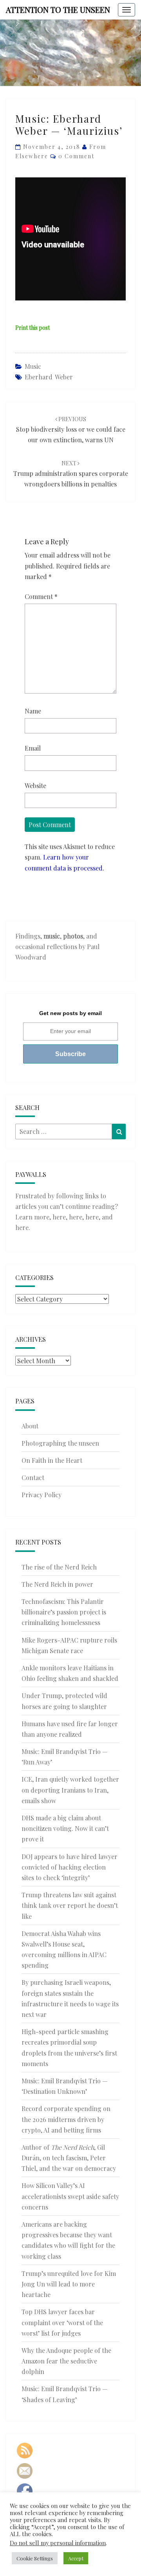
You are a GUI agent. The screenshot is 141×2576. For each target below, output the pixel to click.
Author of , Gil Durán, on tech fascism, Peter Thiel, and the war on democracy (69, 2158)
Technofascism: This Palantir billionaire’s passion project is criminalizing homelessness (64, 1612)
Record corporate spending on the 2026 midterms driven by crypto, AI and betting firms (66, 2119)
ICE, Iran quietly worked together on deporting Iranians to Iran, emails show (70, 1790)
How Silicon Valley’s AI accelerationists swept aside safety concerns (70, 2196)
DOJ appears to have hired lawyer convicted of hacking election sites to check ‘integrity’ (70, 1867)
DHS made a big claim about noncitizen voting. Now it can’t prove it (65, 1828)
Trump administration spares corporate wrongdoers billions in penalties (71, 474)
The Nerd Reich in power (57, 1584)
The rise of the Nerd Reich (59, 1567)
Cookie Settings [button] (35, 2558)
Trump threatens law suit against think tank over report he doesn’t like (70, 1905)
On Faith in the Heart (52, 1460)
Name (33, 711)
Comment (41, 596)
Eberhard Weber (49, 377)
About (30, 1426)
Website (35, 786)
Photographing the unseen (60, 1443)
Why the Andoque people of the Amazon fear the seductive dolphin (66, 2361)
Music (33, 366)
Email (33, 748)
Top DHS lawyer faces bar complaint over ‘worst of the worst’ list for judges (62, 2322)
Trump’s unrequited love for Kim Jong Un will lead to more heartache (69, 2284)
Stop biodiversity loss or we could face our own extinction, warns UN (71, 430)
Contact (33, 1477)
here (59, 1217)
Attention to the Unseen (58, 10)
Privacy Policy (42, 1495)
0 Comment (76, 156)
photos (73, 936)
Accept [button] (76, 2558)
